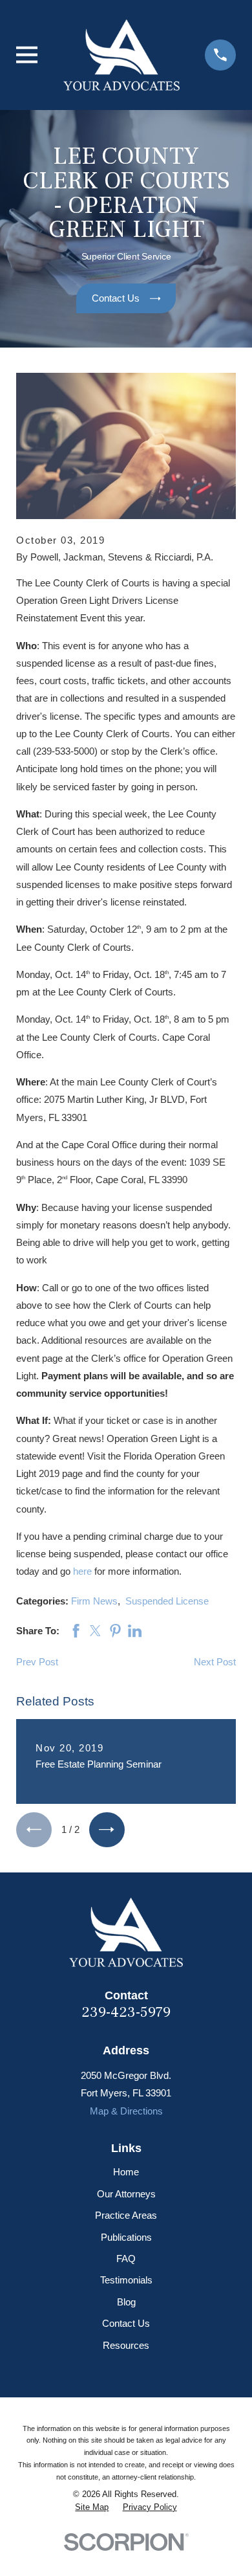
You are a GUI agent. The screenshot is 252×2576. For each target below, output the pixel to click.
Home (126, 2172)
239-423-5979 (126, 2012)
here (82, 1571)
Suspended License (167, 1601)
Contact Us (126, 2323)
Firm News (94, 1601)
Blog (126, 2302)
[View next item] (107, 1830)
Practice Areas (126, 2215)
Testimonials (126, 2280)
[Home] (121, 55)
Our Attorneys (126, 2194)
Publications (126, 2237)
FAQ (126, 2259)
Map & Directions (126, 2111)
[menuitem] (92, 2508)
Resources (126, 2345)
